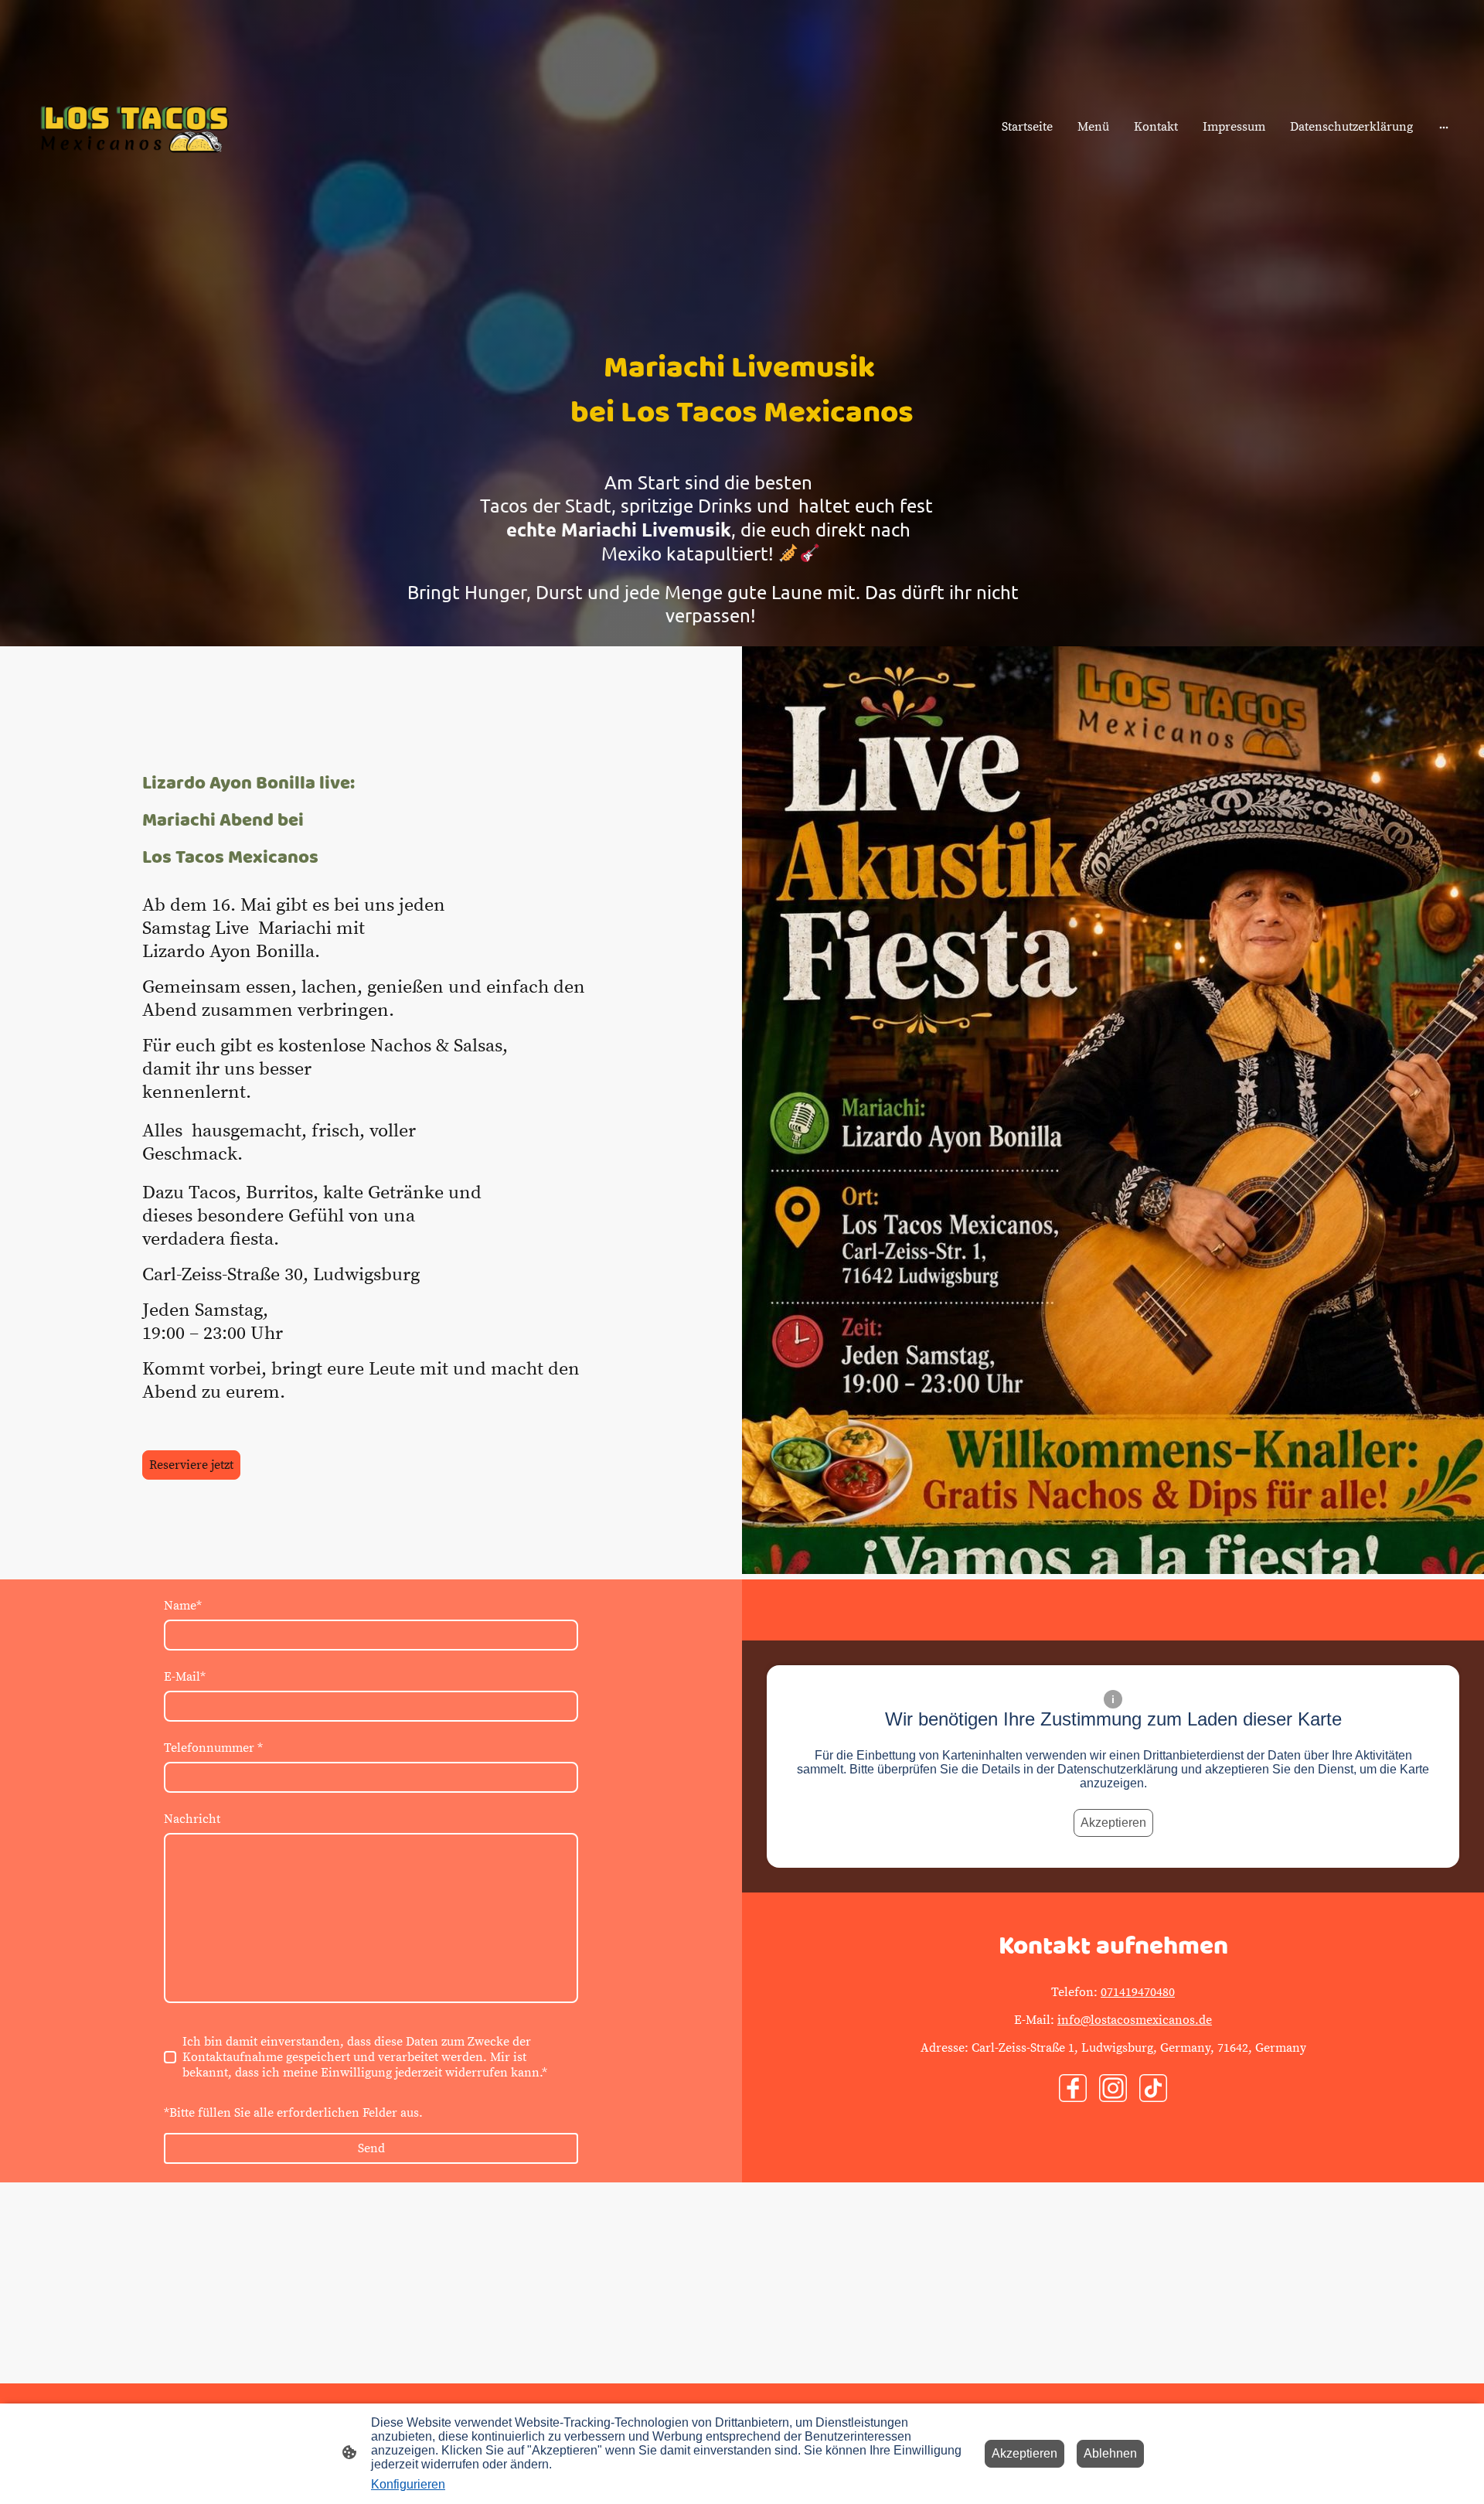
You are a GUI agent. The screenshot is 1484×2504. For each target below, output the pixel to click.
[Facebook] (1073, 2088)
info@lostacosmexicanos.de (1135, 2020)
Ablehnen (1110, 2453)
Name (183, 1606)
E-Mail (185, 1677)
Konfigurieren (408, 2484)
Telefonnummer (213, 1748)
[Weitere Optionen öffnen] (1444, 127)
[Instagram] (1113, 2088)
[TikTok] (1153, 2088)
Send (371, 2148)
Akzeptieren (1113, 1823)
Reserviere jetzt (191, 1465)
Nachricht (192, 1819)
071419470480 (1138, 1992)
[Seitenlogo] (134, 127)
